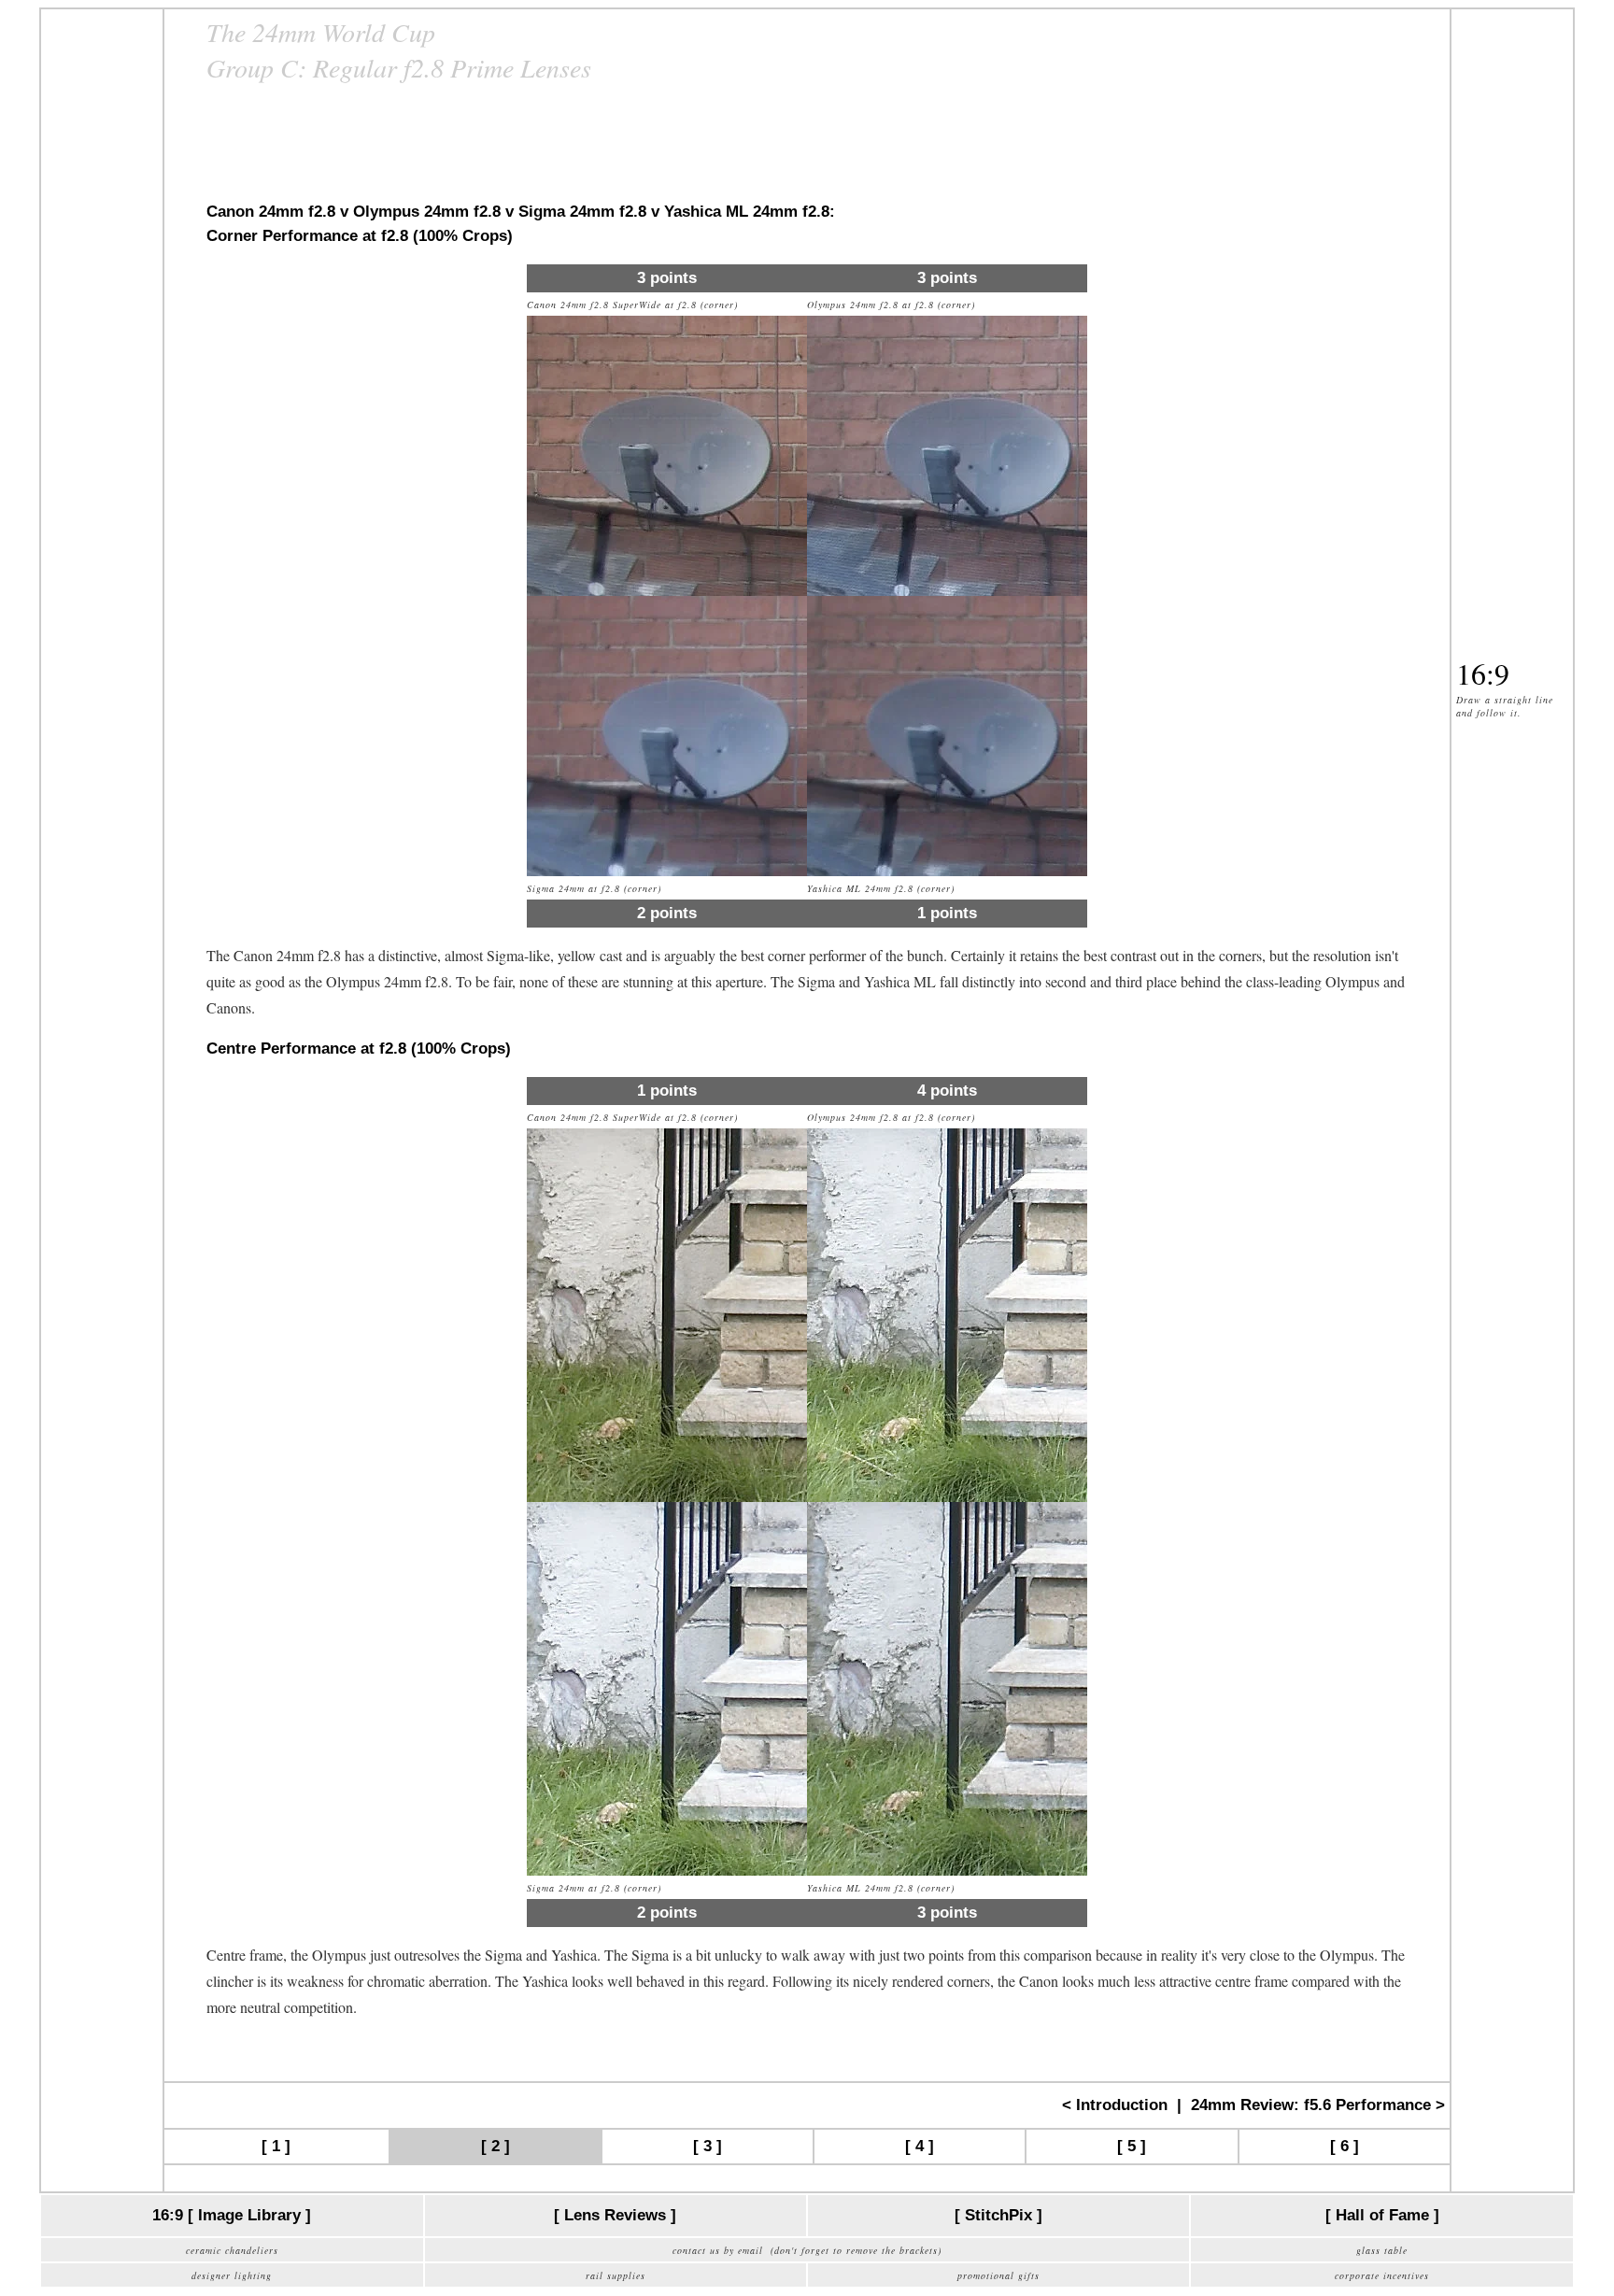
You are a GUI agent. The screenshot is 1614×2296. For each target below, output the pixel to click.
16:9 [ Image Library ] (232, 2215)
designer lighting (232, 2275)
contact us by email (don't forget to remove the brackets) (807, 2250)
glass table (1382, 2250)
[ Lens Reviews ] (615, 2215)
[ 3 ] (708, 2146)
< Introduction (1115, 2105)
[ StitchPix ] (998, 2215)
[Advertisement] (102, 294)
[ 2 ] (496, 2146)
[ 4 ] (920, 2146)
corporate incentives (1382, 2275)
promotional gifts (998, 2275)
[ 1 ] (276, 2146)
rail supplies (616, 2275)
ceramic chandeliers (232, 2250)
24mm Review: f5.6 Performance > (1318, 2105)
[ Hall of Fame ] (1382, 2215)
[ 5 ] (1132, 2146)
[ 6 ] (1345, 2146)
